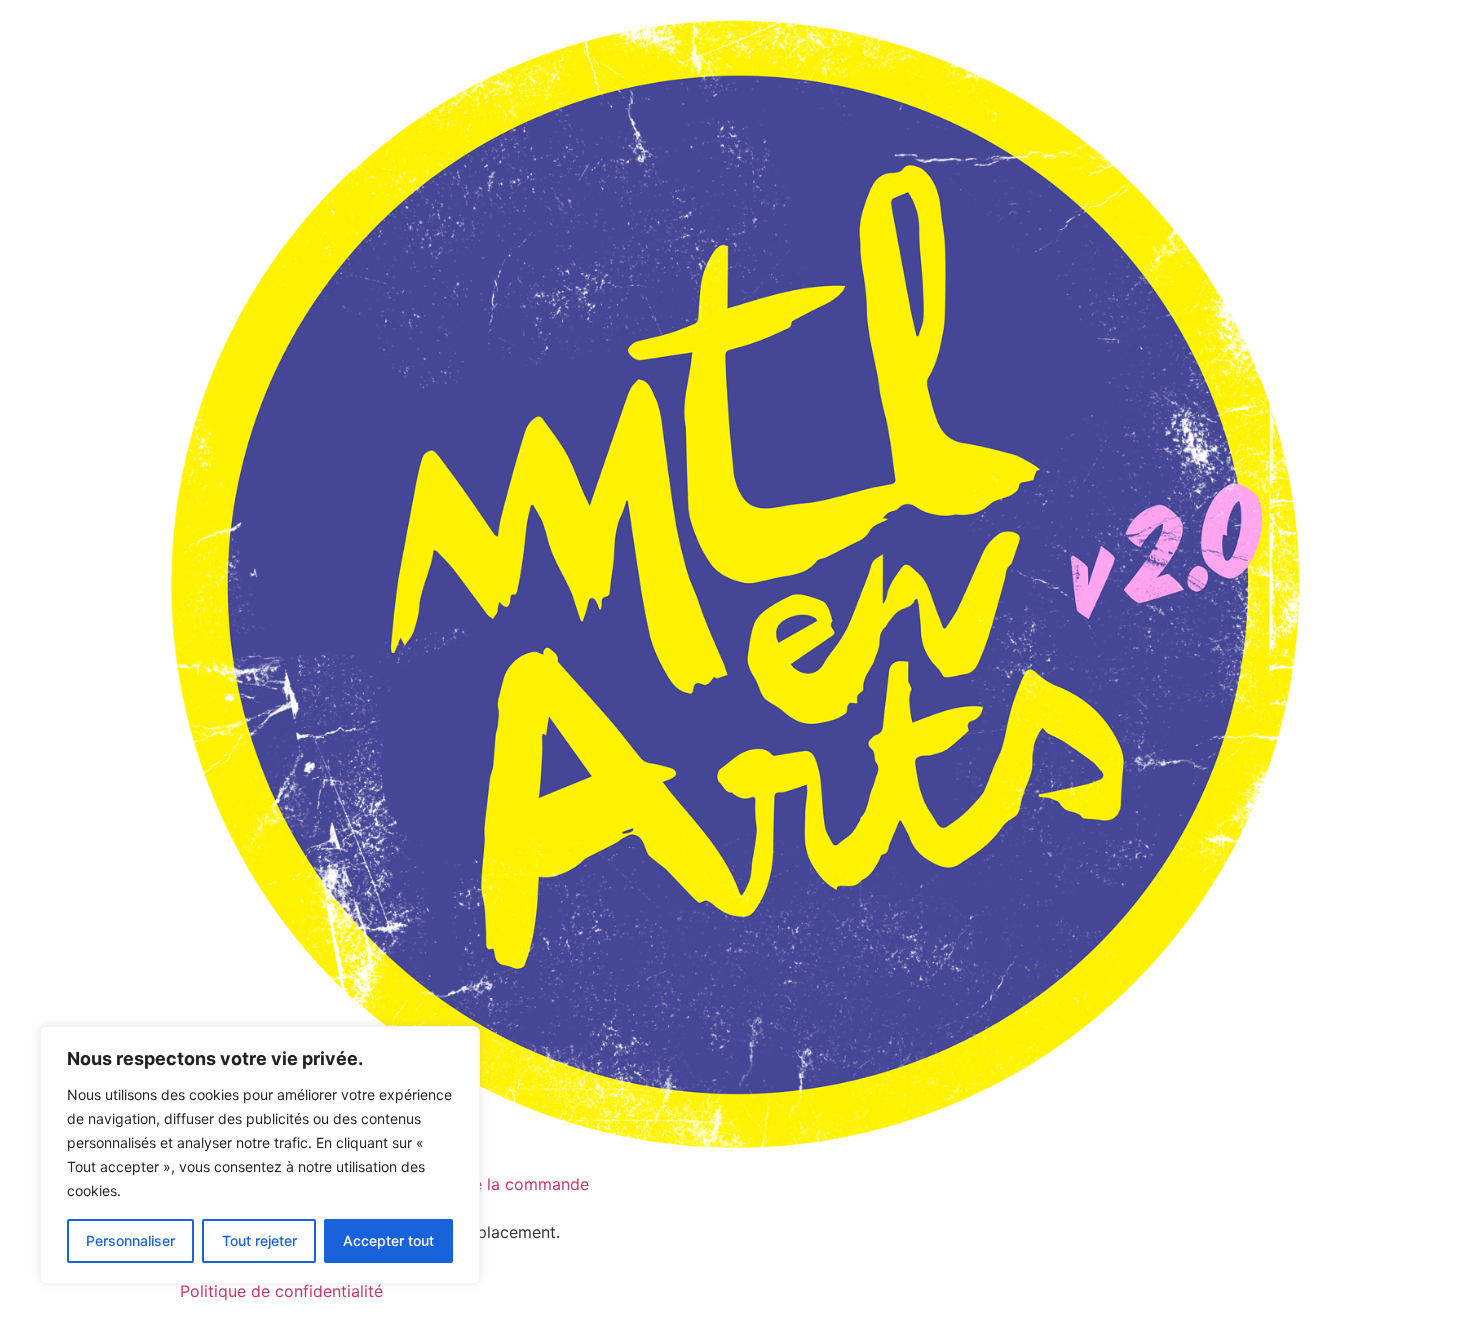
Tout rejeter (259, 1240)
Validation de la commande (486, 1184)
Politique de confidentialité (281, 1291)
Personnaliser (130, 1240)
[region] (260, 1155)
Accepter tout (388, 1240)
